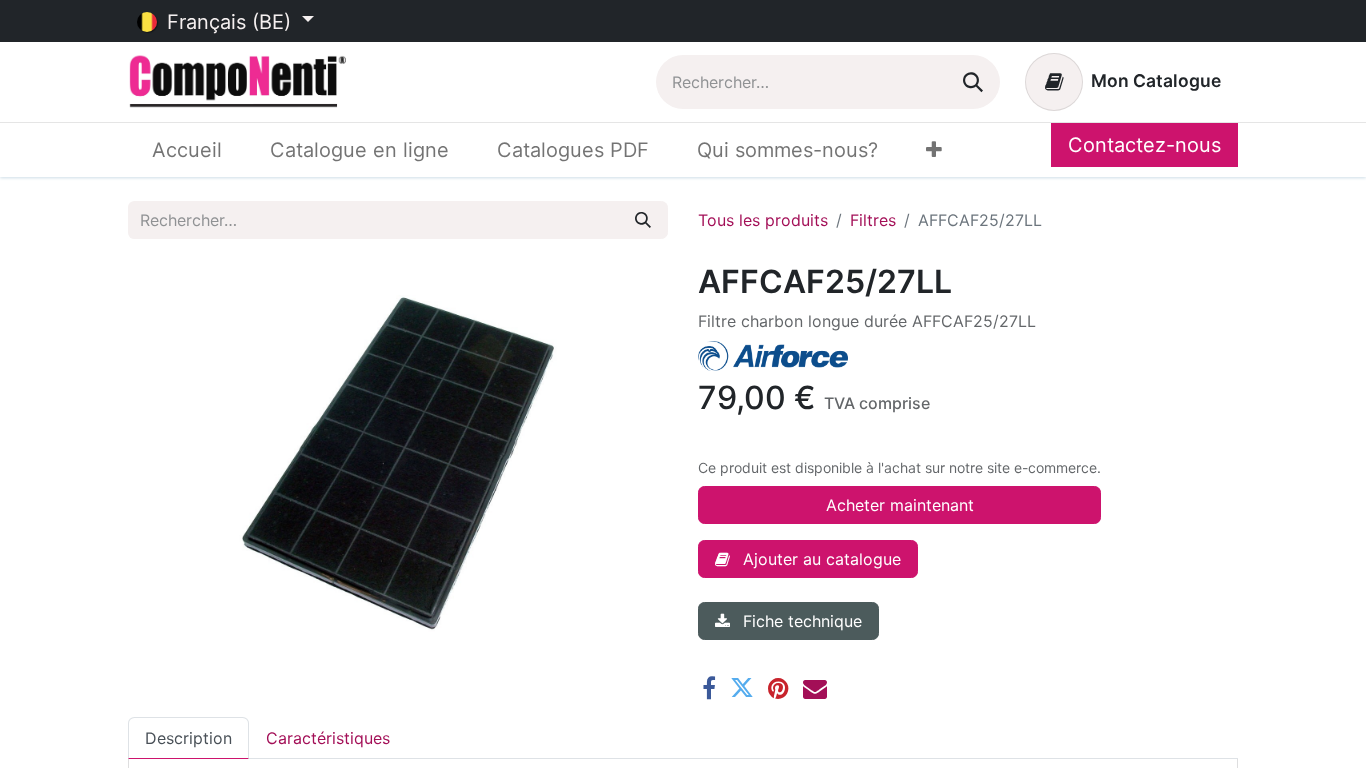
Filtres (873, 220)
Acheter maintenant (900, 505)
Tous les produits (763, 220)
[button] (808, 559)
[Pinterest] (778, 688)
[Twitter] (742, 688)
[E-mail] (815, 688)
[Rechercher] (973, 82)
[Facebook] (709, 688)
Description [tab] (188, 738)
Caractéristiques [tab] (328, 738)
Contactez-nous (1144, 145)
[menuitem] (187, 150)
